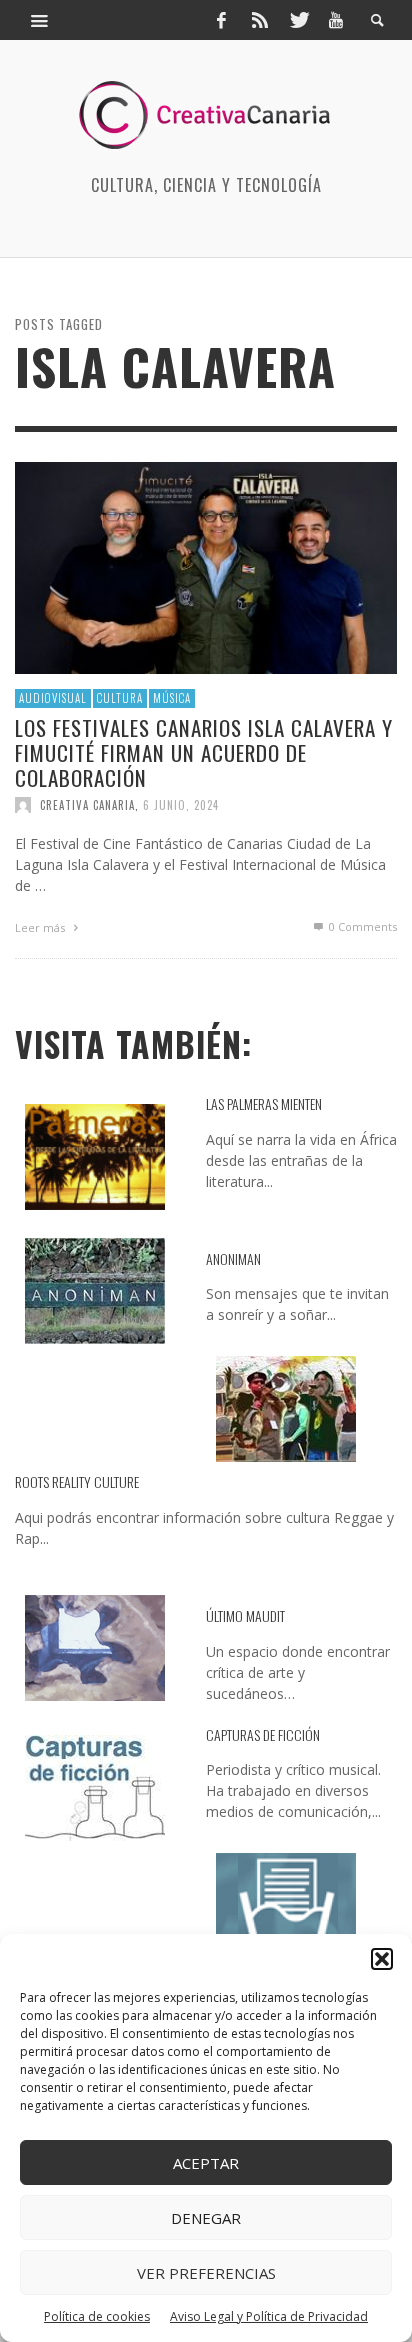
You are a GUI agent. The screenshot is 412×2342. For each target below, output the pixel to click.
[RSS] (260, 20)
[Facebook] (221, 20)
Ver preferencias (206, 2273)
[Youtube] (336, 20)
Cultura (120, 698)
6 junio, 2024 (181, 805)
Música (172, 698)
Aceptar (206, 2163)
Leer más (41, 927)
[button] (382, 1959)
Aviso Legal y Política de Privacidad (269, 2316)
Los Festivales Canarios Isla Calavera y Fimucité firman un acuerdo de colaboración (204, 752)
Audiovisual (53, 698)
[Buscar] (40, 20)
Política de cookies (97, 2316)
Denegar (206, 2218)
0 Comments (361, 926)
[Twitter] (298, 20)
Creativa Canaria (87, 805)
